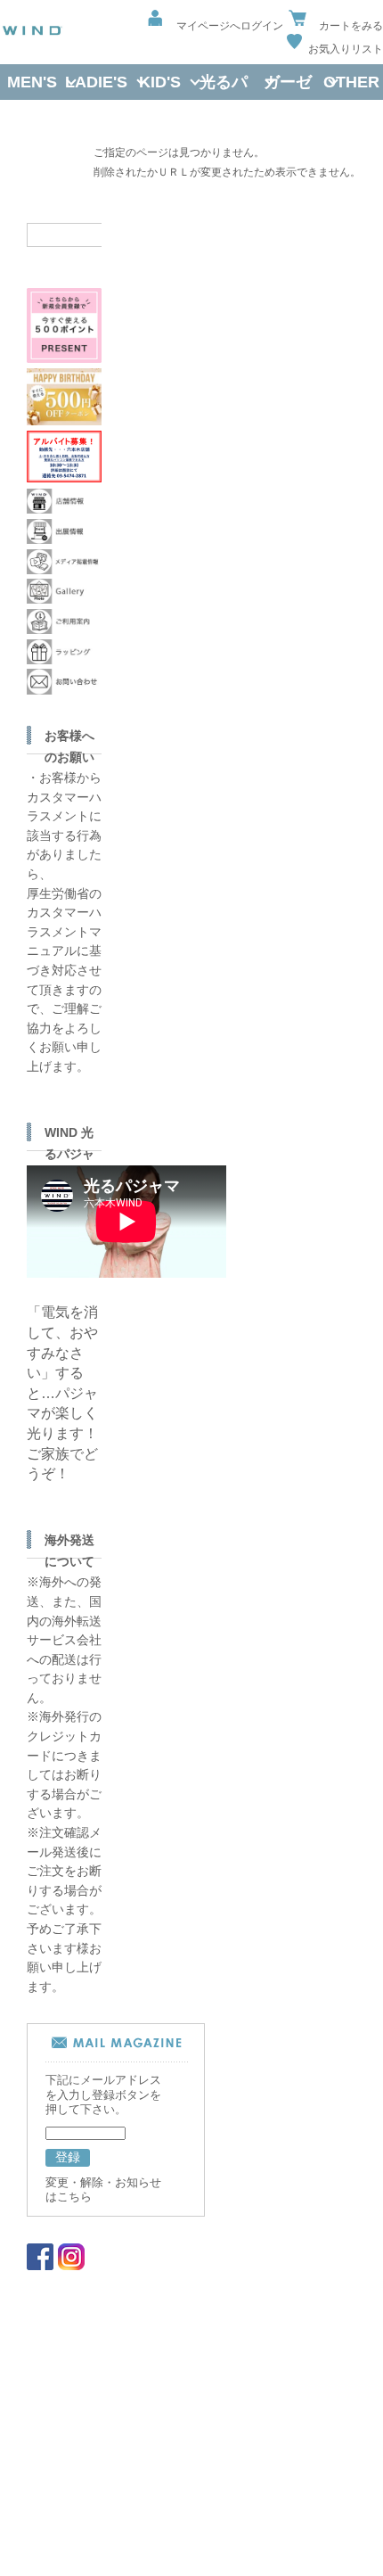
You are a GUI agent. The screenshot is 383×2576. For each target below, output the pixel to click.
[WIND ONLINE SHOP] (32, 32)
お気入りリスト (346, 49)
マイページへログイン (230, 25)
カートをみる (351, 25)
